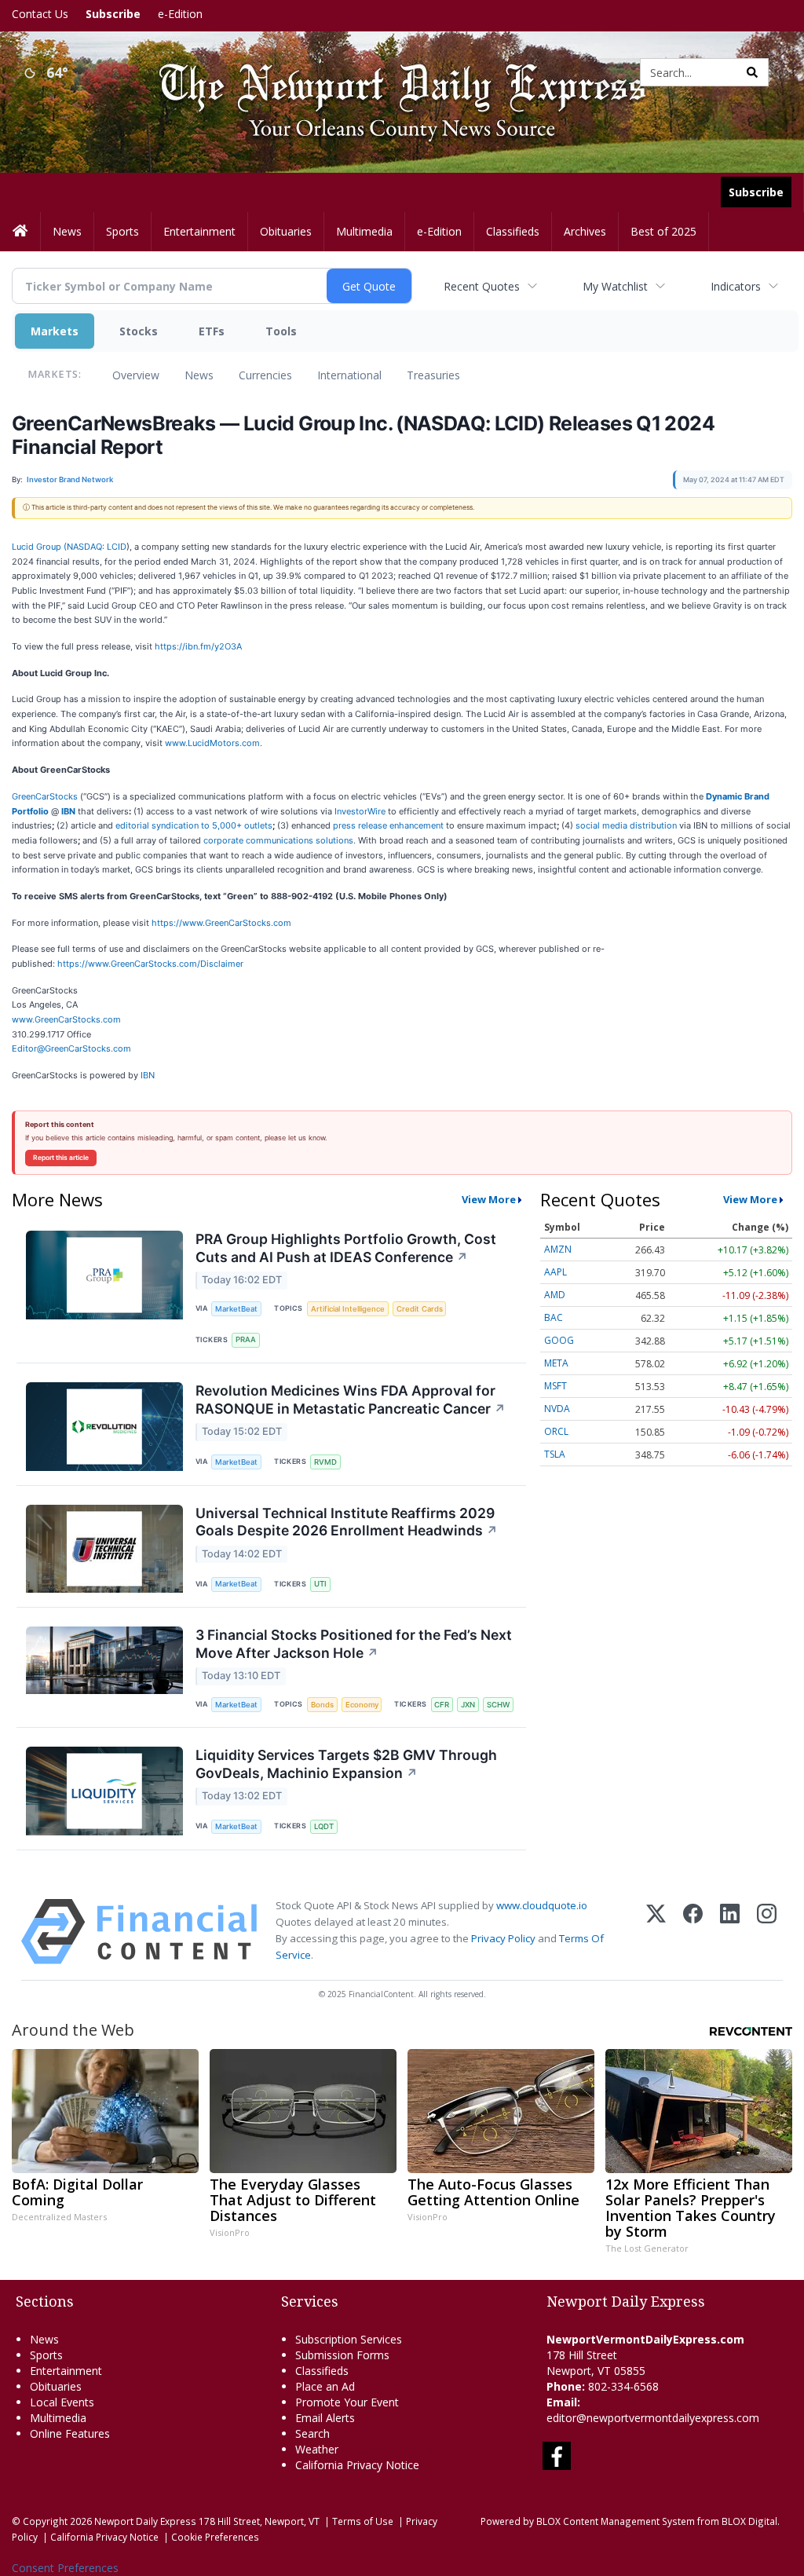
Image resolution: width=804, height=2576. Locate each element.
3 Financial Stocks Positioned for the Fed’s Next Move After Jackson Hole (354, 1644)
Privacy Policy (503, 1938)
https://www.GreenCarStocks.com (221, 923)
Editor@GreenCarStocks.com (71, 1048)
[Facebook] (693, 1932)
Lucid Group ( (39, 547)
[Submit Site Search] (752, 72)
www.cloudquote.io (542, 1905)
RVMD (325, 1462)
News (199, 375)
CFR (442, 1705)
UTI (320, 1584)
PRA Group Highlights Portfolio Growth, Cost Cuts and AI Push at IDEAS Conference (346, 1248)
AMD (555, 1295)
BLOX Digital (749, 2521)
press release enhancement (388, 825)
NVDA (557, 1409)
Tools (281, 331)
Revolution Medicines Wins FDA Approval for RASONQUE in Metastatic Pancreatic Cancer (351, 1400)
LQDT (324, 1826)
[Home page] (391, 71)
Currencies (265, 375)
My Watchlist (615, 286)
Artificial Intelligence (348, 1309)
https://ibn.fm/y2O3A (198, 646)
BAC (554, 1317)
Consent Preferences (65, 2568)
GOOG (559, 1340)
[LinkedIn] (730, 1932)
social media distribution (626, 825)
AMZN (558, 1249)
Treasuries (433, 375)
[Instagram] (767, 1932)
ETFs (212, 331)
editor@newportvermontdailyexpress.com (653, 2418)
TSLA (555, 1454)
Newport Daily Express (145, 2521)
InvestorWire (360, 811)
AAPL (555, 1272)
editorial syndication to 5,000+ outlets (194, 825)
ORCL (556, 1431)
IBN (148, 1075)
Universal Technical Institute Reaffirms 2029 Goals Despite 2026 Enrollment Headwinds (347, 1522)
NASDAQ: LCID (97, 547)
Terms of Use (363, 2521)
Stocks (139, 331)
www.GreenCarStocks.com (66, 1019)
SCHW (498, 1705)
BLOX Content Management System (616, 2521)
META (556, 1363)
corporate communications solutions (278, 840)
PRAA (246, 1339)
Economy (362, 1705)
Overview (136, 375)
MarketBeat (236, 1309)
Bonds (322, 1705)
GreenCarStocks (45, 796)
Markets (55, 331)
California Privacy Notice (104, 2537)
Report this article (61, 1158)
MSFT (555, 1386)
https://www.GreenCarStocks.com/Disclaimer (150, 964)
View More (489, 1199)
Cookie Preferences (215, 2537)
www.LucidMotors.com (212, 743)
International (349, 375)
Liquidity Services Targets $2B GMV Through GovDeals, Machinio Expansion (346, 1764)
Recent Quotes (482, 286)
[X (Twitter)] (656, 1932)
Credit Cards (420, 1309)
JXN (468, 1705)
